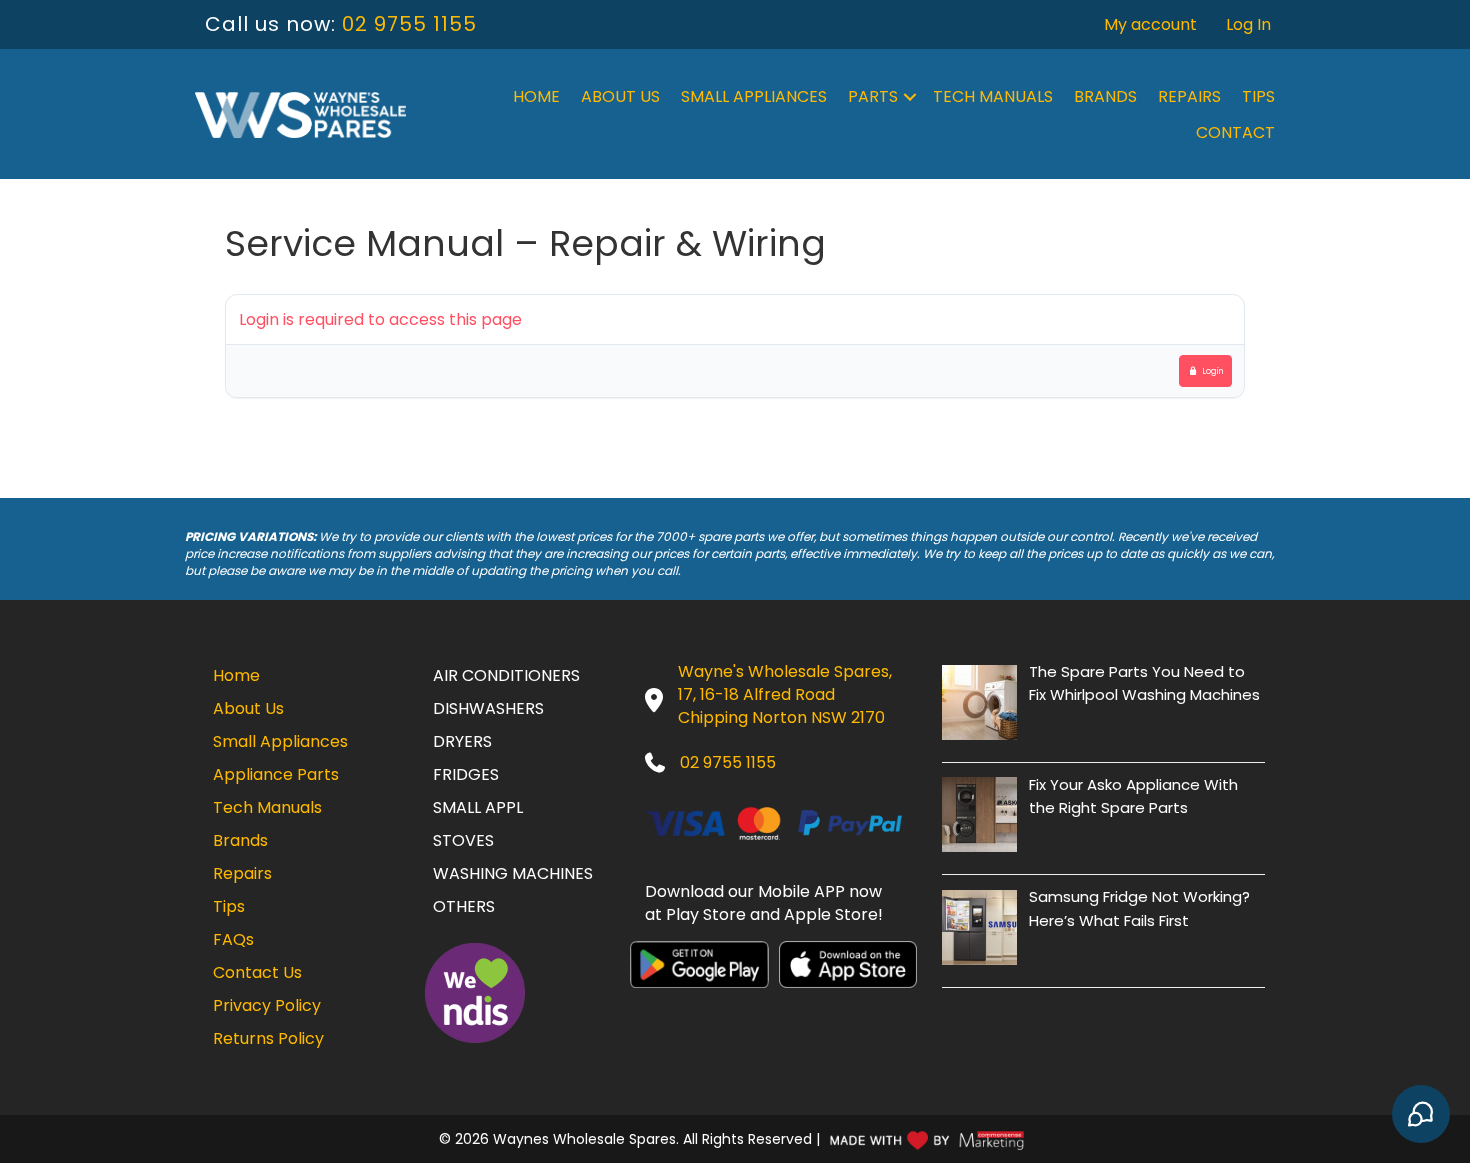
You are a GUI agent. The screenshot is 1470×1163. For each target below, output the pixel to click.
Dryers (462, 741)
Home (536, 96)
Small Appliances (754, 96)
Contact (1235, 132)
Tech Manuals (993, 96)
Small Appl (478, 807)
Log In (1248, 24)
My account (1150, 24)
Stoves (463, 840)
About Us (620, 96)
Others (464, 906)
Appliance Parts (276, 774)
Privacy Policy (267, 1005)
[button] (910, 97)
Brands (1105, 96)
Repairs (1189, 96)
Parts (873, 96)
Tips (1258, 96)
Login (1213, 371)
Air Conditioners (506, 675)
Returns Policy (268, 1038)
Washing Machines (513, 873)
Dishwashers (488, 708)
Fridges (466, 774)
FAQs (233, 939)
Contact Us (257, 972)
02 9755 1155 (409, 24)
